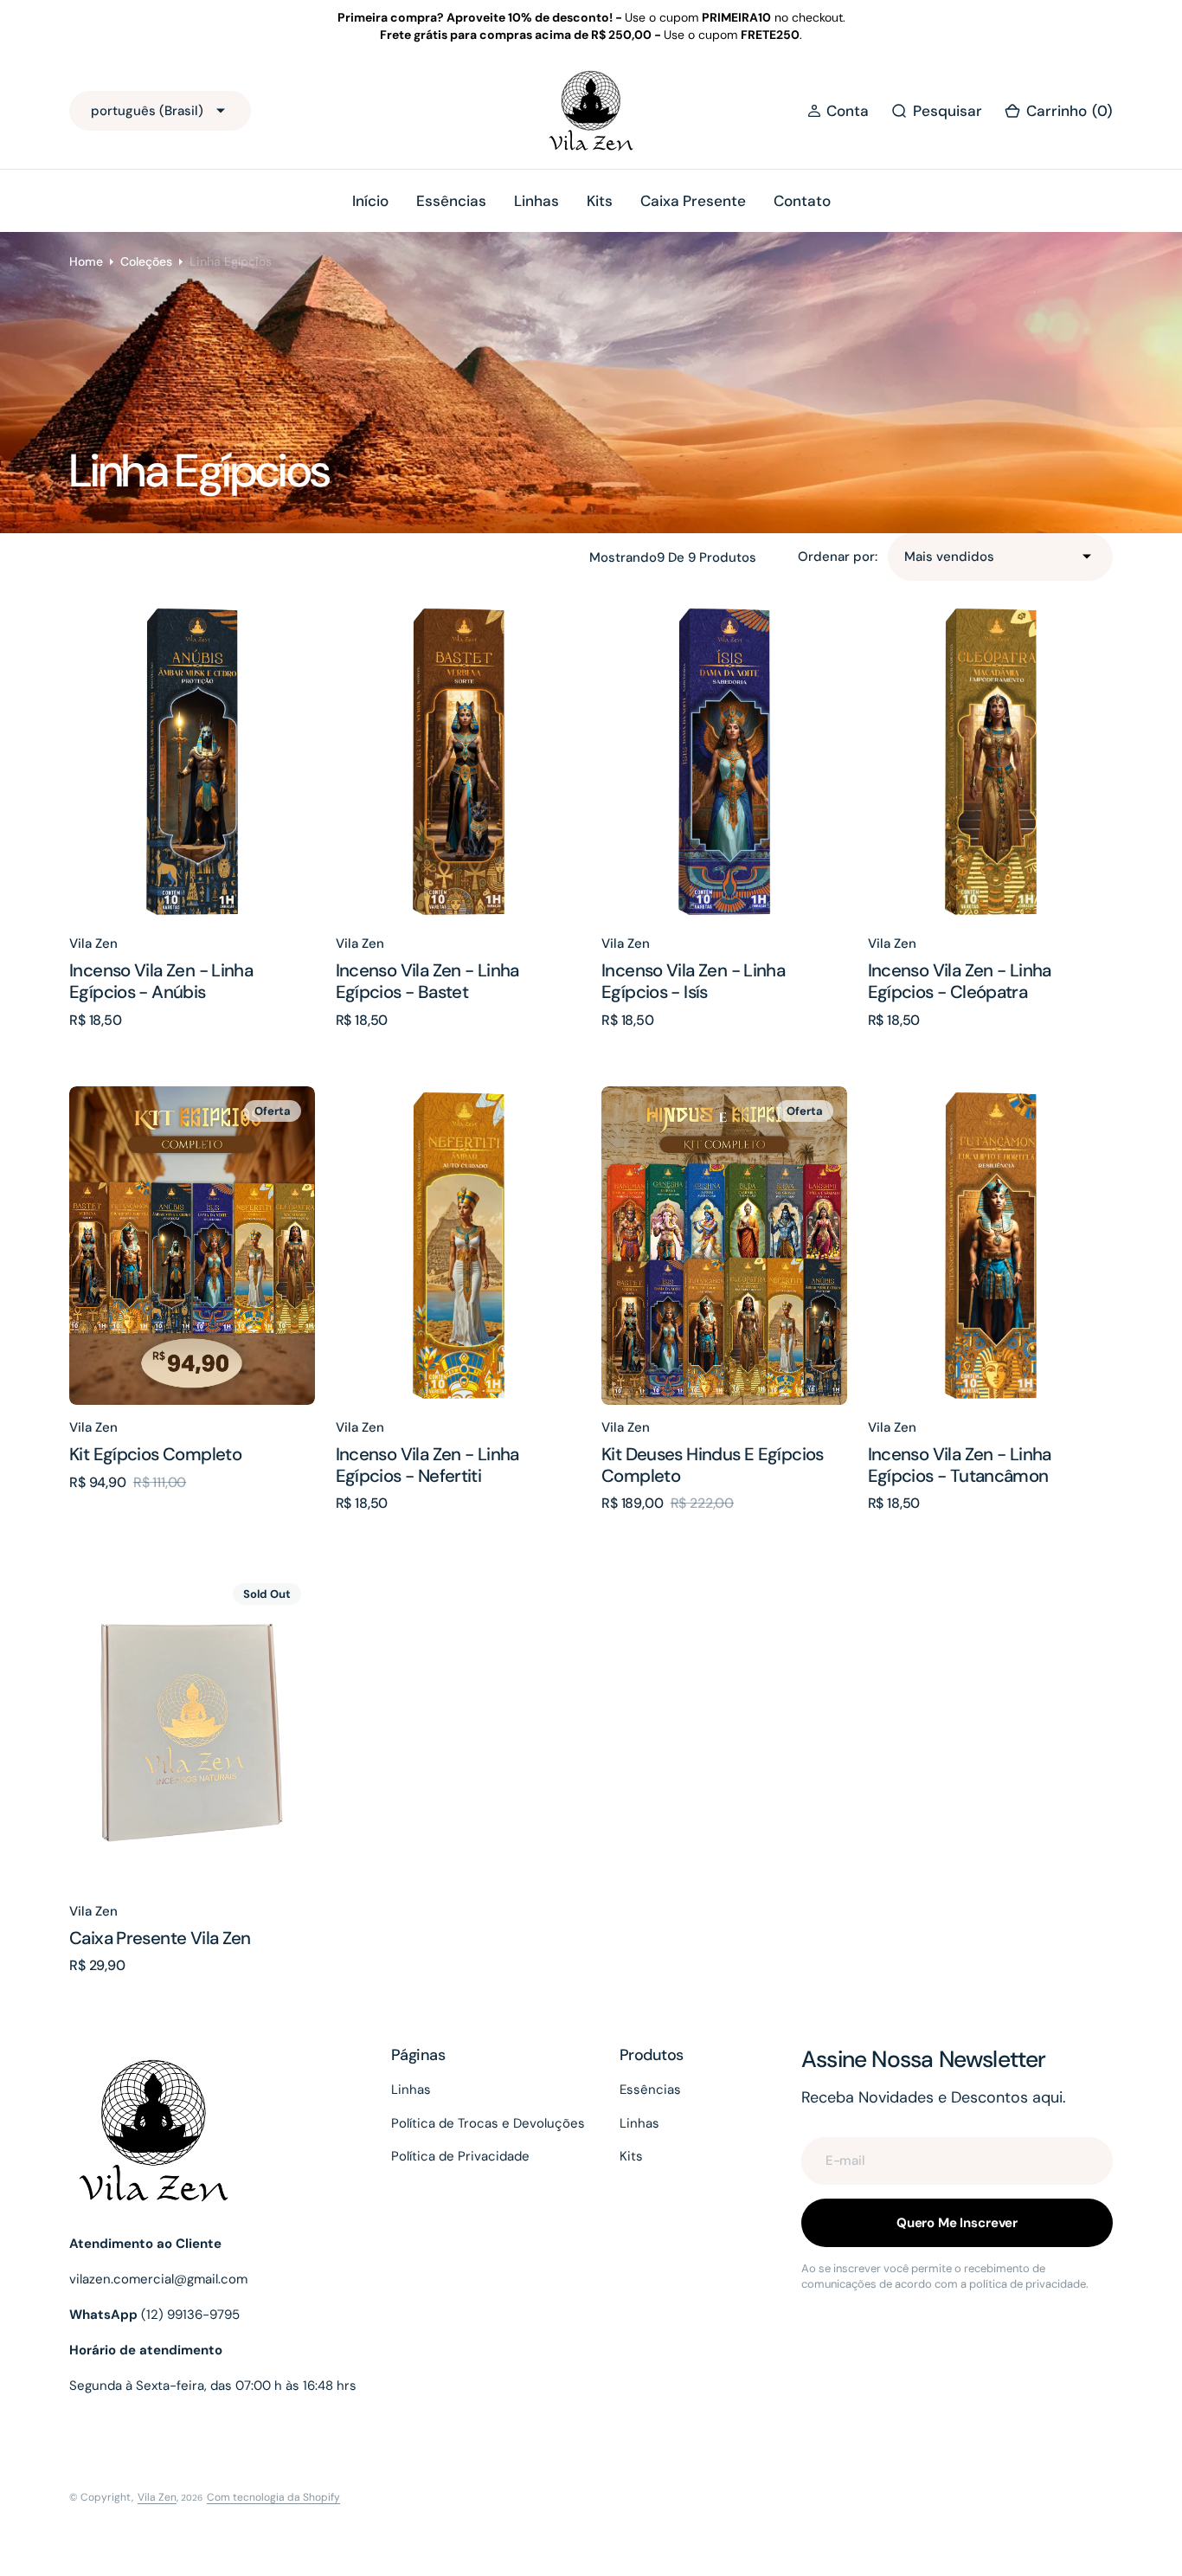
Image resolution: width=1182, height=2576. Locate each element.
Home (86, 261)
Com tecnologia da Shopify (273, 2497)
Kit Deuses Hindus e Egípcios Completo (713, 1465)
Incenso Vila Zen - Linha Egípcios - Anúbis (161, 981)
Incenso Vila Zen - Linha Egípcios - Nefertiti (427, 1465)
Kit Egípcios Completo (155, 1454)
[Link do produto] (192, 762)
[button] (838, 111)
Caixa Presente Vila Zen (160, 1938)
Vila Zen (157, 2497)
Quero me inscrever (957, 2223)
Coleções (146, 261)
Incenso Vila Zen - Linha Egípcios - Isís (693, 981)
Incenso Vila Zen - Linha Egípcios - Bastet (427, 981)
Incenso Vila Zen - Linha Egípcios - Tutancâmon (960, 1465)
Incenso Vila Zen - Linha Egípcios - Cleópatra (960, 981)
